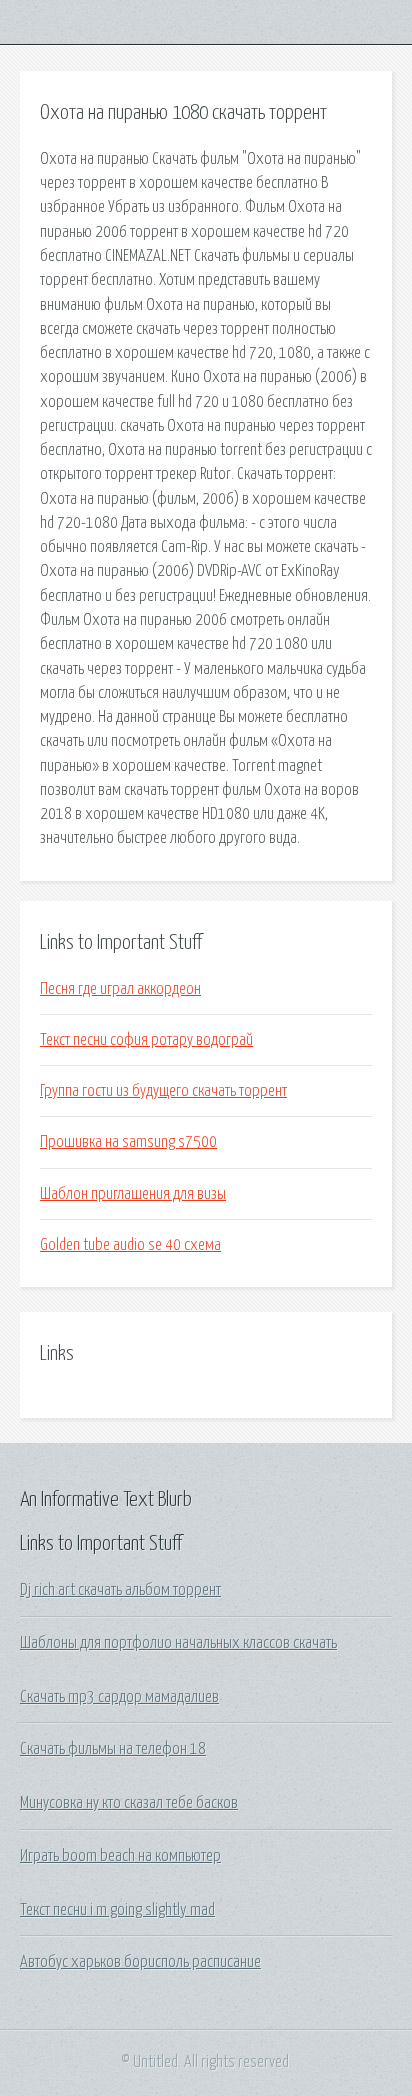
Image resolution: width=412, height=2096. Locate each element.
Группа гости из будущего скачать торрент (163, 1091)
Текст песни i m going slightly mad (117, 1910)
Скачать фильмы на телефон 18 (113, 1749)
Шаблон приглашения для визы (133, 1194)
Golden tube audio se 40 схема (130, 1245)
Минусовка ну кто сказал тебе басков (129, 1803)
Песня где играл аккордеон (120, 989)
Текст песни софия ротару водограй (146, 1040)
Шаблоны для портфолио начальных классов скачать (178, 1643)
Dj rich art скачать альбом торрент (120, 1590)
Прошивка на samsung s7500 (128, 1142)
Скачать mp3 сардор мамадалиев (119, 1697)
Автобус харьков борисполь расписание (140, 1962)
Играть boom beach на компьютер (120, 1856)
